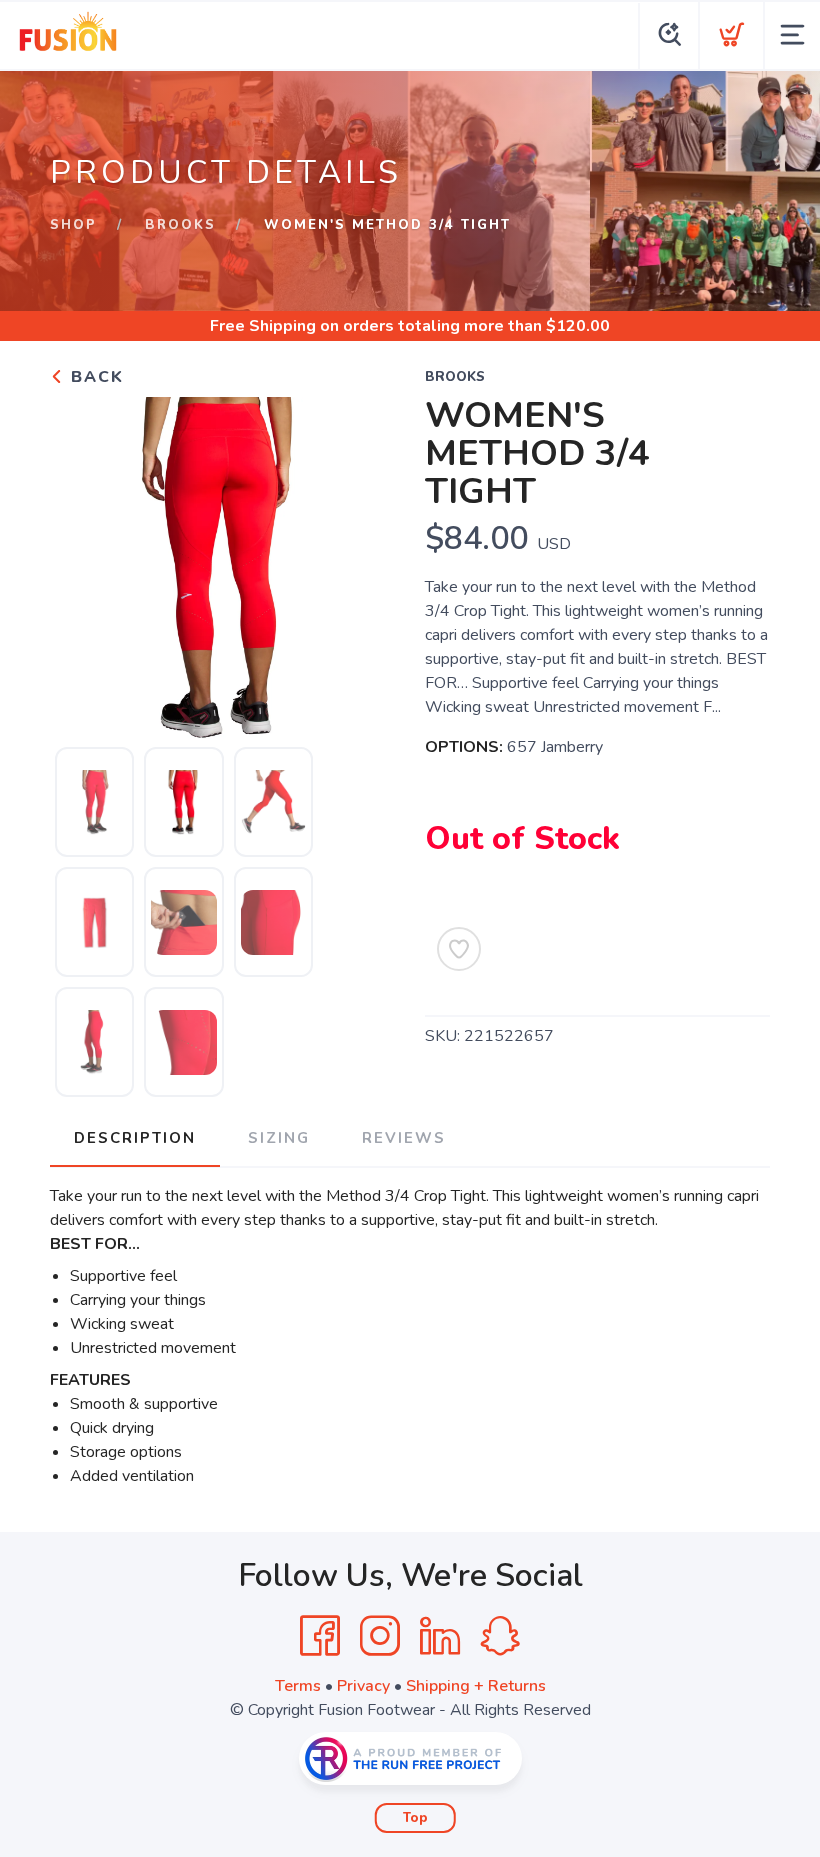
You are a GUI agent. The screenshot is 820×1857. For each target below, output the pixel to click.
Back (94, 377)
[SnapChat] (500, 1636)
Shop (73, 225)
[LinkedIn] (440, 1636)
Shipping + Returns (476, 1686)
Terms (298, 1686)
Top (415, 1818)
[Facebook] (320, 1636)
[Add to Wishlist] (459, 949)
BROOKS (180, 225)
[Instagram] (380, 1636)
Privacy (363, 1686)
